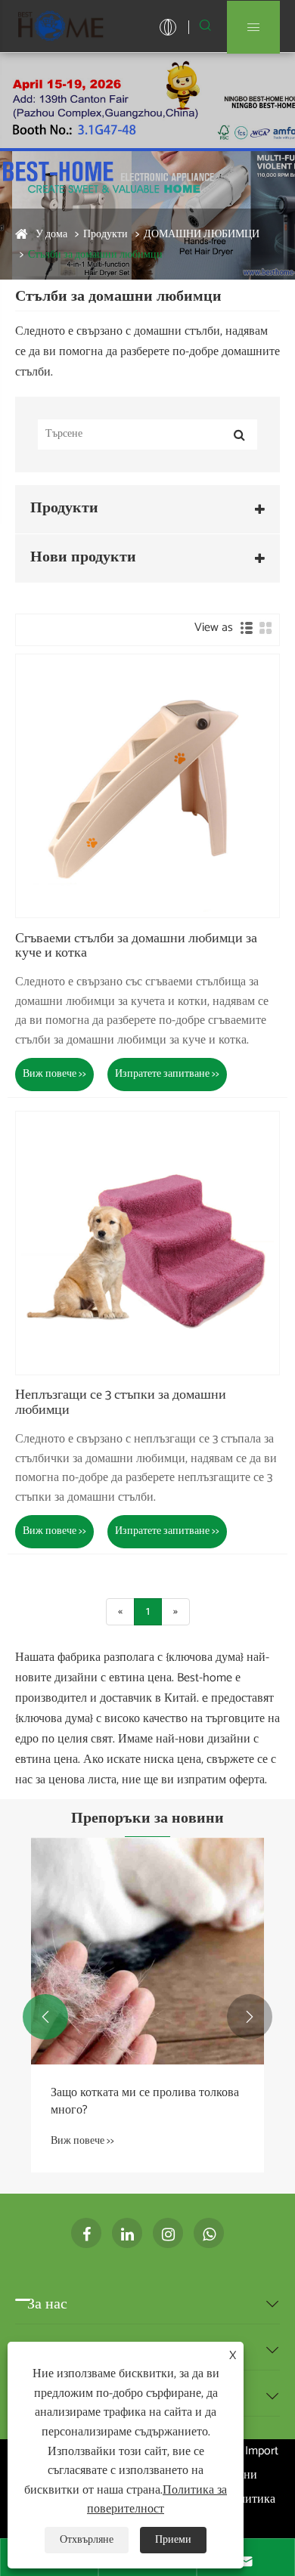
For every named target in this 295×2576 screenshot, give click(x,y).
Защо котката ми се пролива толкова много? (145, 2102)
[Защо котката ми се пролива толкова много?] (147, 1951)
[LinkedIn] (127, 2233)
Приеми (173, 2540)
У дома (51, 235)
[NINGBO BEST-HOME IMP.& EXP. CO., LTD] (61, 26)
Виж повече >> (54, 1074)
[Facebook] (86, 2233)
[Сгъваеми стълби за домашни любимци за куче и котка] (147, 786)
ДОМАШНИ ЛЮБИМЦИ (202, 235)
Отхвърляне (87, 2540)
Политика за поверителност (157, 2500)
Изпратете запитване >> (167, 1074)
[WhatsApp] (209, 2233)
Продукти (106, 235)
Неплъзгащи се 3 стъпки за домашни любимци (121, 1403)
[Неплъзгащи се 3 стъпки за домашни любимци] (147, 1243)
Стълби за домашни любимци (95, 255)
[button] (45, 2017)
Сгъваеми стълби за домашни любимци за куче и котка (136, 947)
